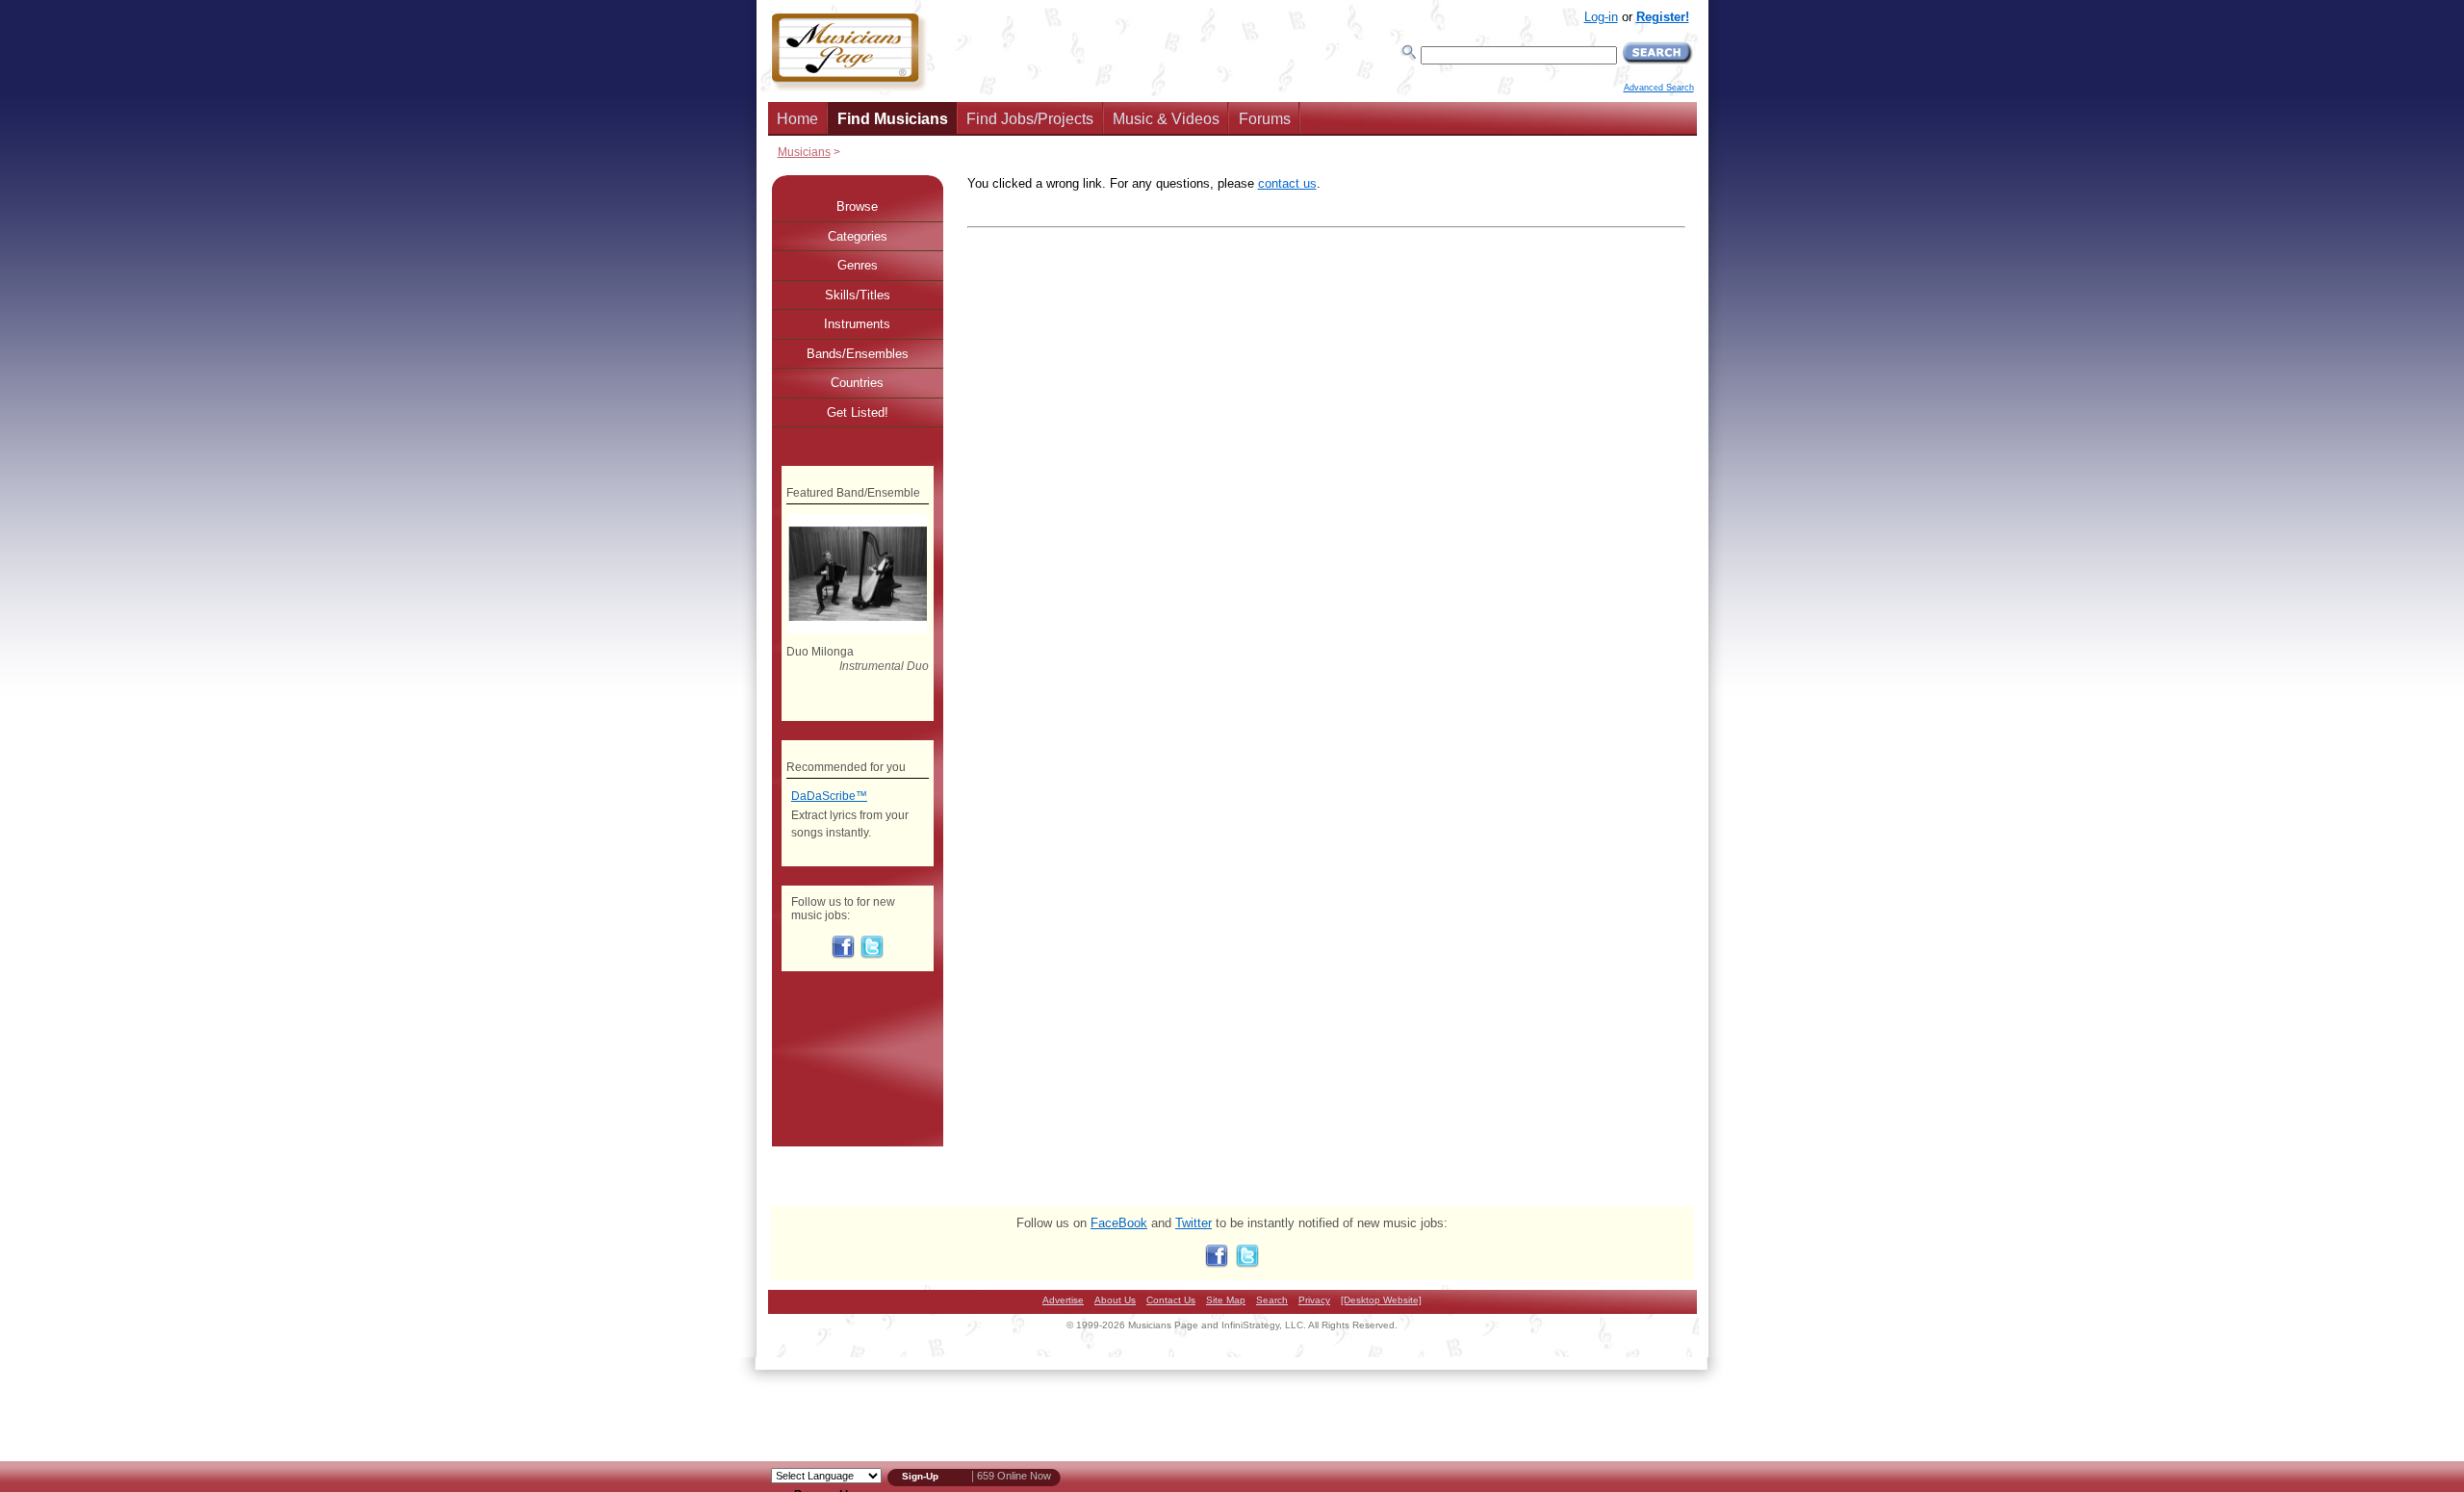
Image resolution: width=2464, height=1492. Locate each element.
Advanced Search (1659, 88)
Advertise (1063, 1300)
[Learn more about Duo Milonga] (857, 630)
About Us (1115, 1300)
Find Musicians (893, 119)
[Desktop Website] (1381, 1300)
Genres (858, 265)
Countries (857, 383)
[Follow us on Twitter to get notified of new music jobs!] (872, 955)
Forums (1265, 119)
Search (1272, 1300)
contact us (1287, 183)
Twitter (1193, 1223)
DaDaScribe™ (829, 796)
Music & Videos (1166, 119)
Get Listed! (858, 412)
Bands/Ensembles (858, 354)
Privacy (1314, 1300)
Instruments (857, 324)
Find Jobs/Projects (1030, 119)
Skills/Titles (858, 295)
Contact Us (1171, 1300)
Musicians (804, 152)
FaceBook (1119, 1223)
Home (797, 119)
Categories (858, 236)
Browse (857, 206)
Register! (1663, 17)
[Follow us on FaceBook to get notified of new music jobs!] (843, 955)
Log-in (1601, 17)
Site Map (1226, 1300)
